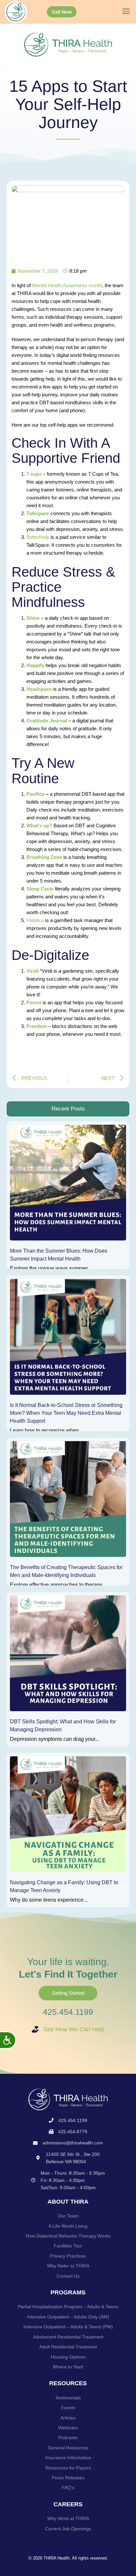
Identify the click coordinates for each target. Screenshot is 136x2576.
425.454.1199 (68, 2012)
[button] (126, 12)
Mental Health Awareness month (67, 285)
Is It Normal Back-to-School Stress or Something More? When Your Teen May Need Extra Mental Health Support (66, 1413)
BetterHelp (38, 537)
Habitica (36, 920)
